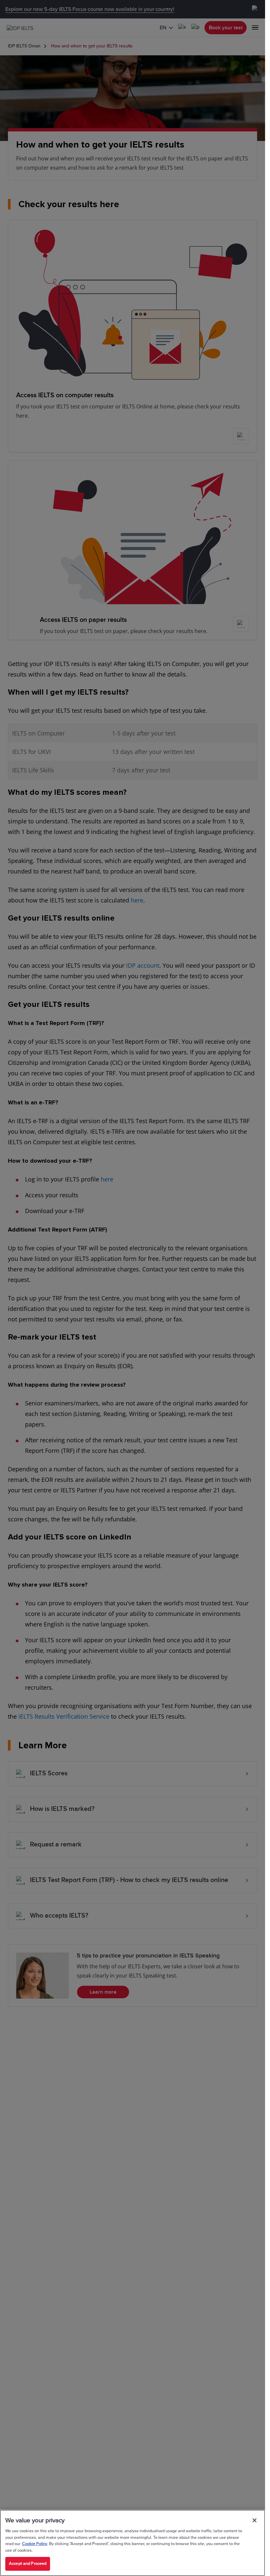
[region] (133, 2543)
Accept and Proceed (28, 2563)
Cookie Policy (35, 2544)
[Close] (255, 2520)
